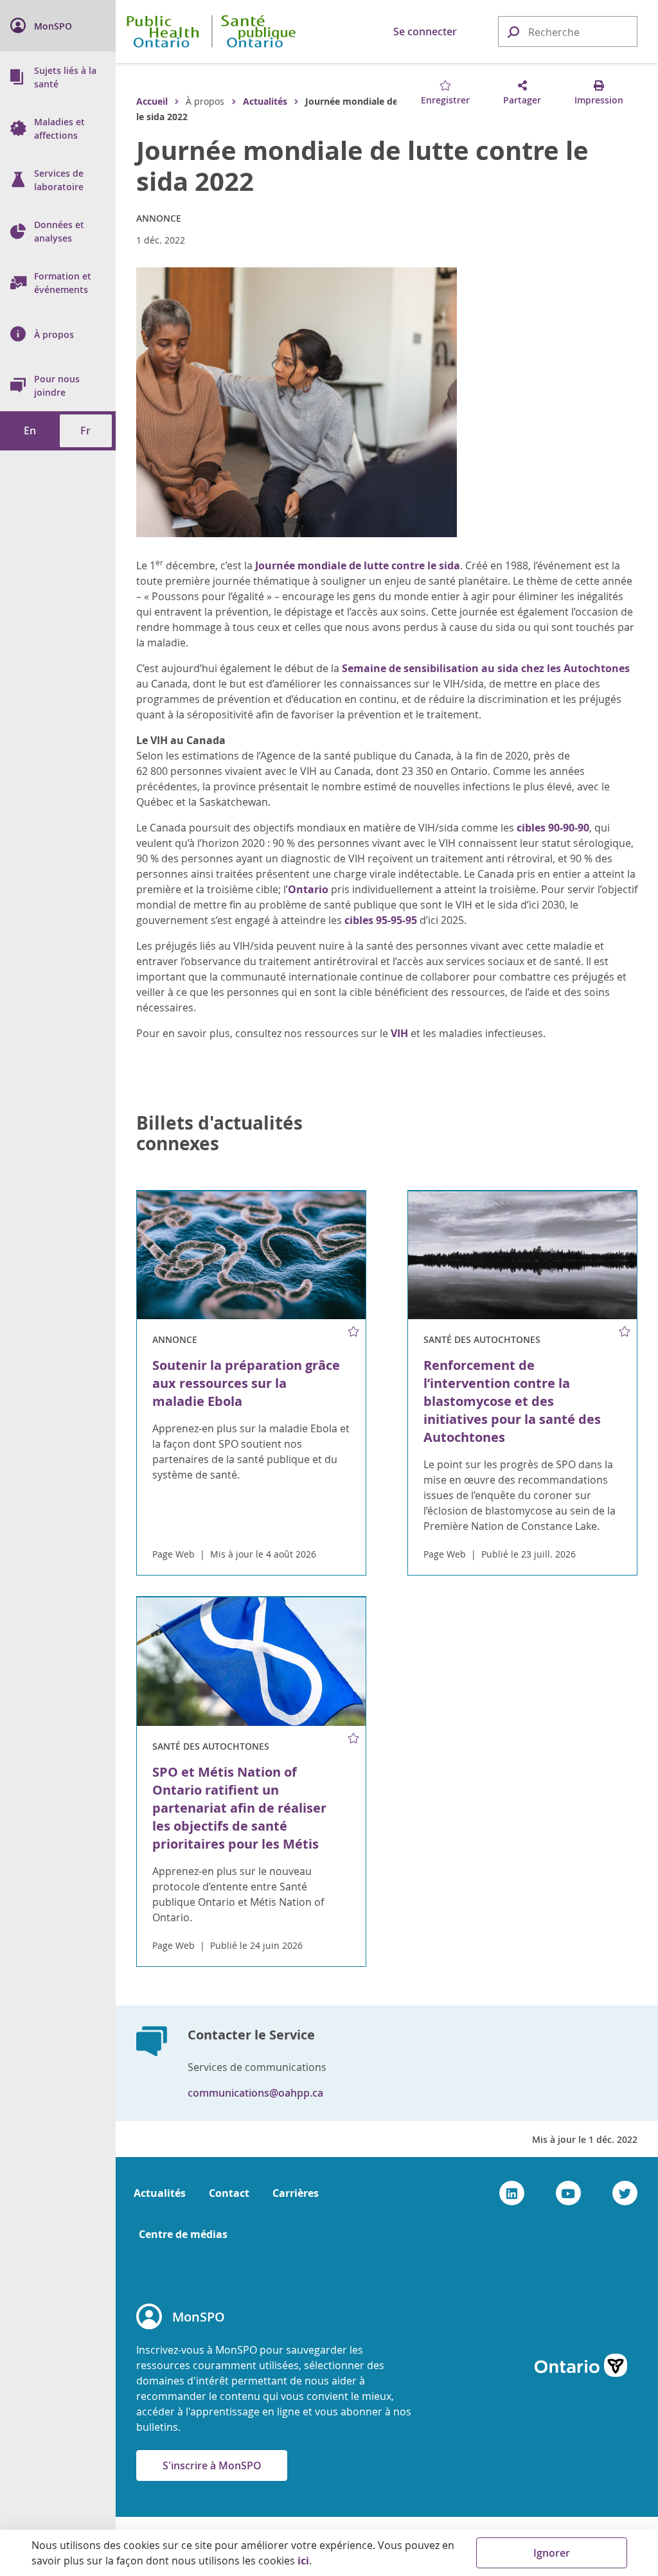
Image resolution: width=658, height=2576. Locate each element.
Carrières (296, 2193)
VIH (399, 1033)
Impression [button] (599, 100)
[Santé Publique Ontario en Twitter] (625, 2193)
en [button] (30, 431)
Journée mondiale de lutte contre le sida (358, 565)
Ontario (308, 889)
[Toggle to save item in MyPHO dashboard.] (354, 1331)
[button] (513, 31)
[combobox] (568, 32)
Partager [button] (522, 100)
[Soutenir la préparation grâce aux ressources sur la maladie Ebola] (251, 1256)
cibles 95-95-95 (381, 920)
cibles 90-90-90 (553, 828)
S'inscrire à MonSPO (212, 2465)
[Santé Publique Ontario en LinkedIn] (512, 2193)
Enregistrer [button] (445, 100)
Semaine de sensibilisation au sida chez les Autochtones (486, 668)
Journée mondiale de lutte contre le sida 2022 (362, 166)
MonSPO (199, 2317)
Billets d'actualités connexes (219, 1133)
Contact (229, 2193)
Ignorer (552, 2553)
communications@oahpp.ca (255, 2093)
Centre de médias (183, 2234)
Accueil (152, 101)
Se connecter (425, 31)
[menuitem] (58, 26)
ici (303, 2561)
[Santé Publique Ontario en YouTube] (568, 2193)
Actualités (265, 101)
